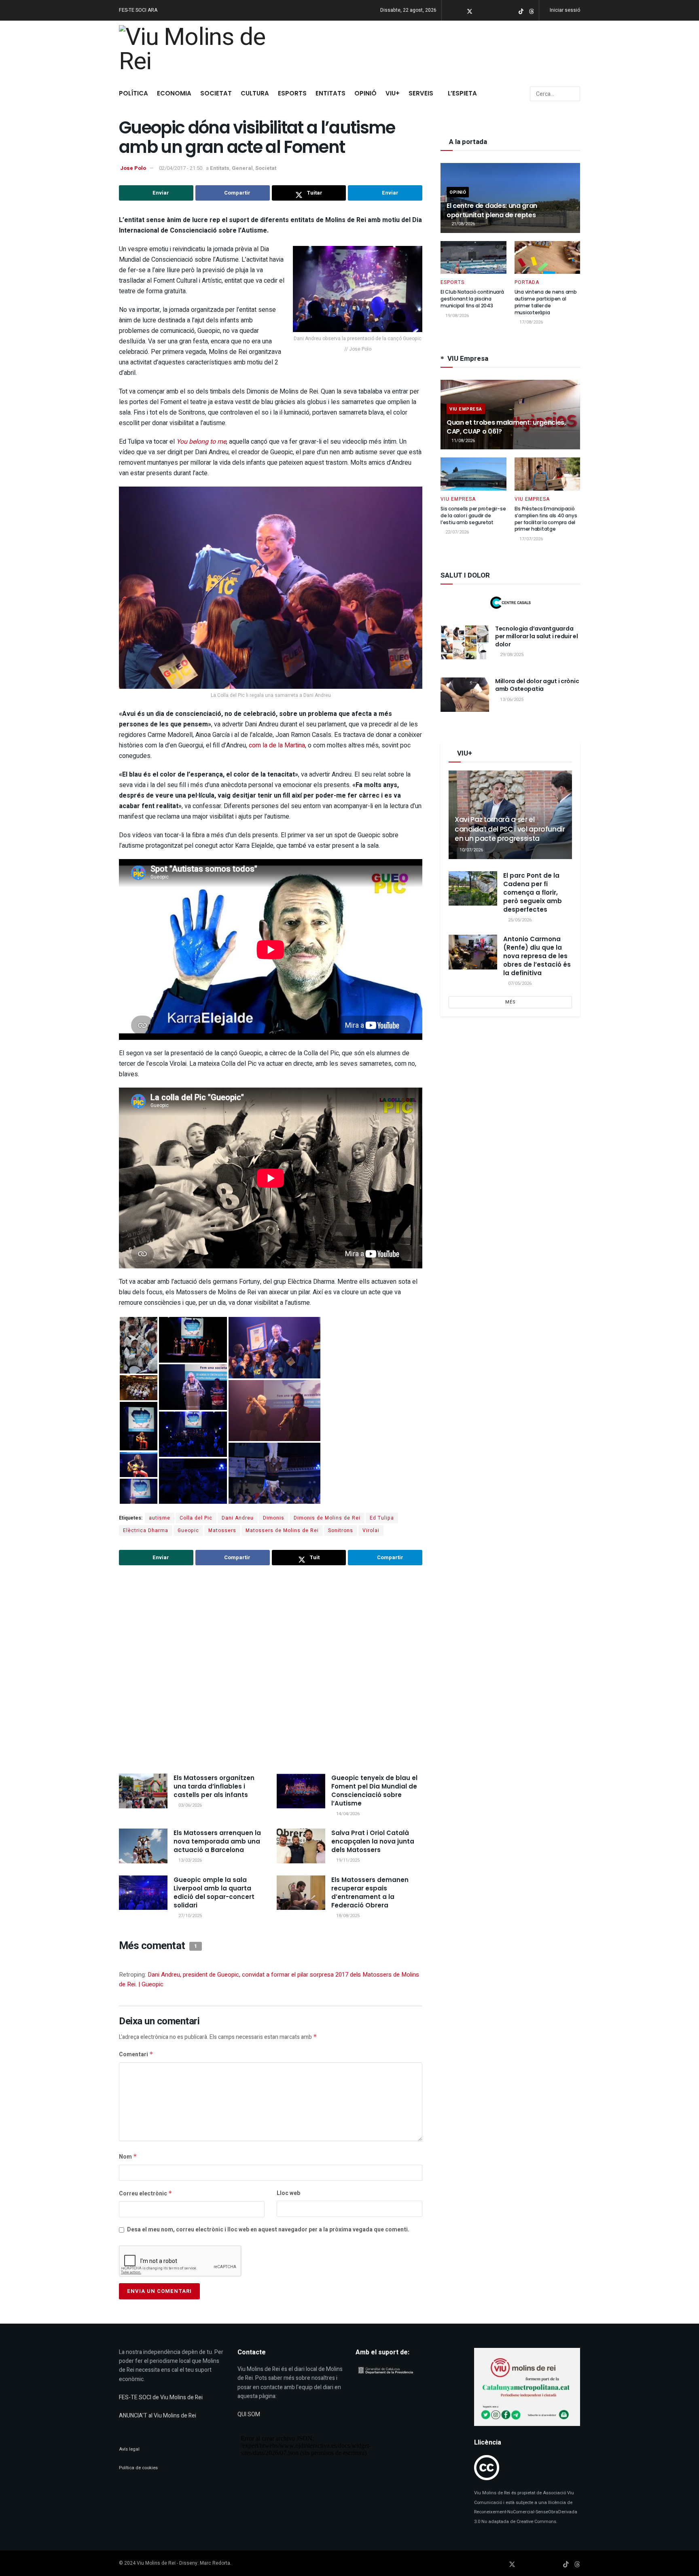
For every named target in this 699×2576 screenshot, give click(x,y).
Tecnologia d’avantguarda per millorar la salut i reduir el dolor (537, 636)
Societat (216, 93)
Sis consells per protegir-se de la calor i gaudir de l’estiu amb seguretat (473, 515)
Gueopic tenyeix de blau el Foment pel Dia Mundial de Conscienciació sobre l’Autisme (374, 1791)
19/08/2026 (456, 316)
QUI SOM (249, 2414)
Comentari (136, 2054)
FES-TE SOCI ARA (138, 10)
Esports (292, 93)
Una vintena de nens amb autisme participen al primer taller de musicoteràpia (546, 302)
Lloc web (288, 2193)
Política (133, 93)
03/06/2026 (190, 1805)
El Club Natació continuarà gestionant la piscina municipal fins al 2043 (472, 299)
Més (510, 1002)
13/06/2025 (511, 700)
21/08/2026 (463, 224)
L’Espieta (462, 93)
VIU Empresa (466, 409)
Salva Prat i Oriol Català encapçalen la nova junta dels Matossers (373, 1841)
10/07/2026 (471, 850)
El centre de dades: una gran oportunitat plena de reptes (492, 210)
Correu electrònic (146, 2194)
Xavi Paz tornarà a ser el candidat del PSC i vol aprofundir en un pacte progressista (510, 829)
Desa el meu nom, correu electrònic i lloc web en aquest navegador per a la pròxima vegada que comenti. (268, 2230)
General (242, 168)
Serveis (421, 93)
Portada (527, 282)
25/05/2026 (519, 920)
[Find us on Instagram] (480, 11)
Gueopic (188, 1530)
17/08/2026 (531, 322)
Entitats (330, 93)
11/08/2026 (463, 441)
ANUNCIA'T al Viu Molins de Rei (158, 2416)
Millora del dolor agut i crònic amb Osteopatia (537, 685)
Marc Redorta (215, 2563)
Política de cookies (138, 2468)
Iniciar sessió (564, 10)
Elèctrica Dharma (146, 1530)
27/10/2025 (190, 1916)
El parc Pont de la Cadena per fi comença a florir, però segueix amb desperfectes (533, 892)
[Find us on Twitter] (470, 11)
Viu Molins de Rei (156, 2563)
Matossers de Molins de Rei (282, 1530)
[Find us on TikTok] (521, 11)
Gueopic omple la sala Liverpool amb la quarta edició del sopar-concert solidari (214, 1892)
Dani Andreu (238, 1518)
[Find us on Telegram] (501, 11)
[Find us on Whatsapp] (511, 11)
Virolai (371, 1530)
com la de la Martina (277, 745)
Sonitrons (341, 1530)
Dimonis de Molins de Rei (327, 1518)
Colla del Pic (196, 1518)
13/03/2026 (190, 1860)
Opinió (365, 93)
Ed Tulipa (382, 1518)
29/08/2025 (511, 655)
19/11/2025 (347, 1860)
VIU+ (393, 93)
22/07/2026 (456, 532)
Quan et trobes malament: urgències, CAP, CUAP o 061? (506, 427)
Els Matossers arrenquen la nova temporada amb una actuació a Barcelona (217, 1841)
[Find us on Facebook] (459, 11)
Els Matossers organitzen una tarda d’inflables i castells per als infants (214, 1786)
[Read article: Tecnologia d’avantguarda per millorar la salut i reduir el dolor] (465, 642)
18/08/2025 (347, 1916)
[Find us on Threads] (532, 11)
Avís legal (129, 2449)
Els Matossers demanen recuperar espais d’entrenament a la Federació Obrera (370, 1892)
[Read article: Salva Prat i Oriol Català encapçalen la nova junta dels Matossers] (301, 1846)
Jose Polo (133, 168)
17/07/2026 (531, 539)
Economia (174, 93)
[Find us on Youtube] (490, 11)
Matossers (222, 1530)
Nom (128, 2157)
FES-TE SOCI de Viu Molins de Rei (161, 2397)
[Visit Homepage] (197, 51)
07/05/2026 (519, 983)
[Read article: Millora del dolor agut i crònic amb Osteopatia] (465, 695)
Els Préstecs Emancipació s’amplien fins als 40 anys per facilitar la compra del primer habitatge (546, 519)
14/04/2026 (347, 1814)
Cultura (255, 93)
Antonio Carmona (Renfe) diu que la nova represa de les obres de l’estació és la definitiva (537, 956)
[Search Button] (573, 94)
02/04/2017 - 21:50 (181, 168)
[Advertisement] (271, 1670)
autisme (160, 1518)
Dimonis (274, 1518)
